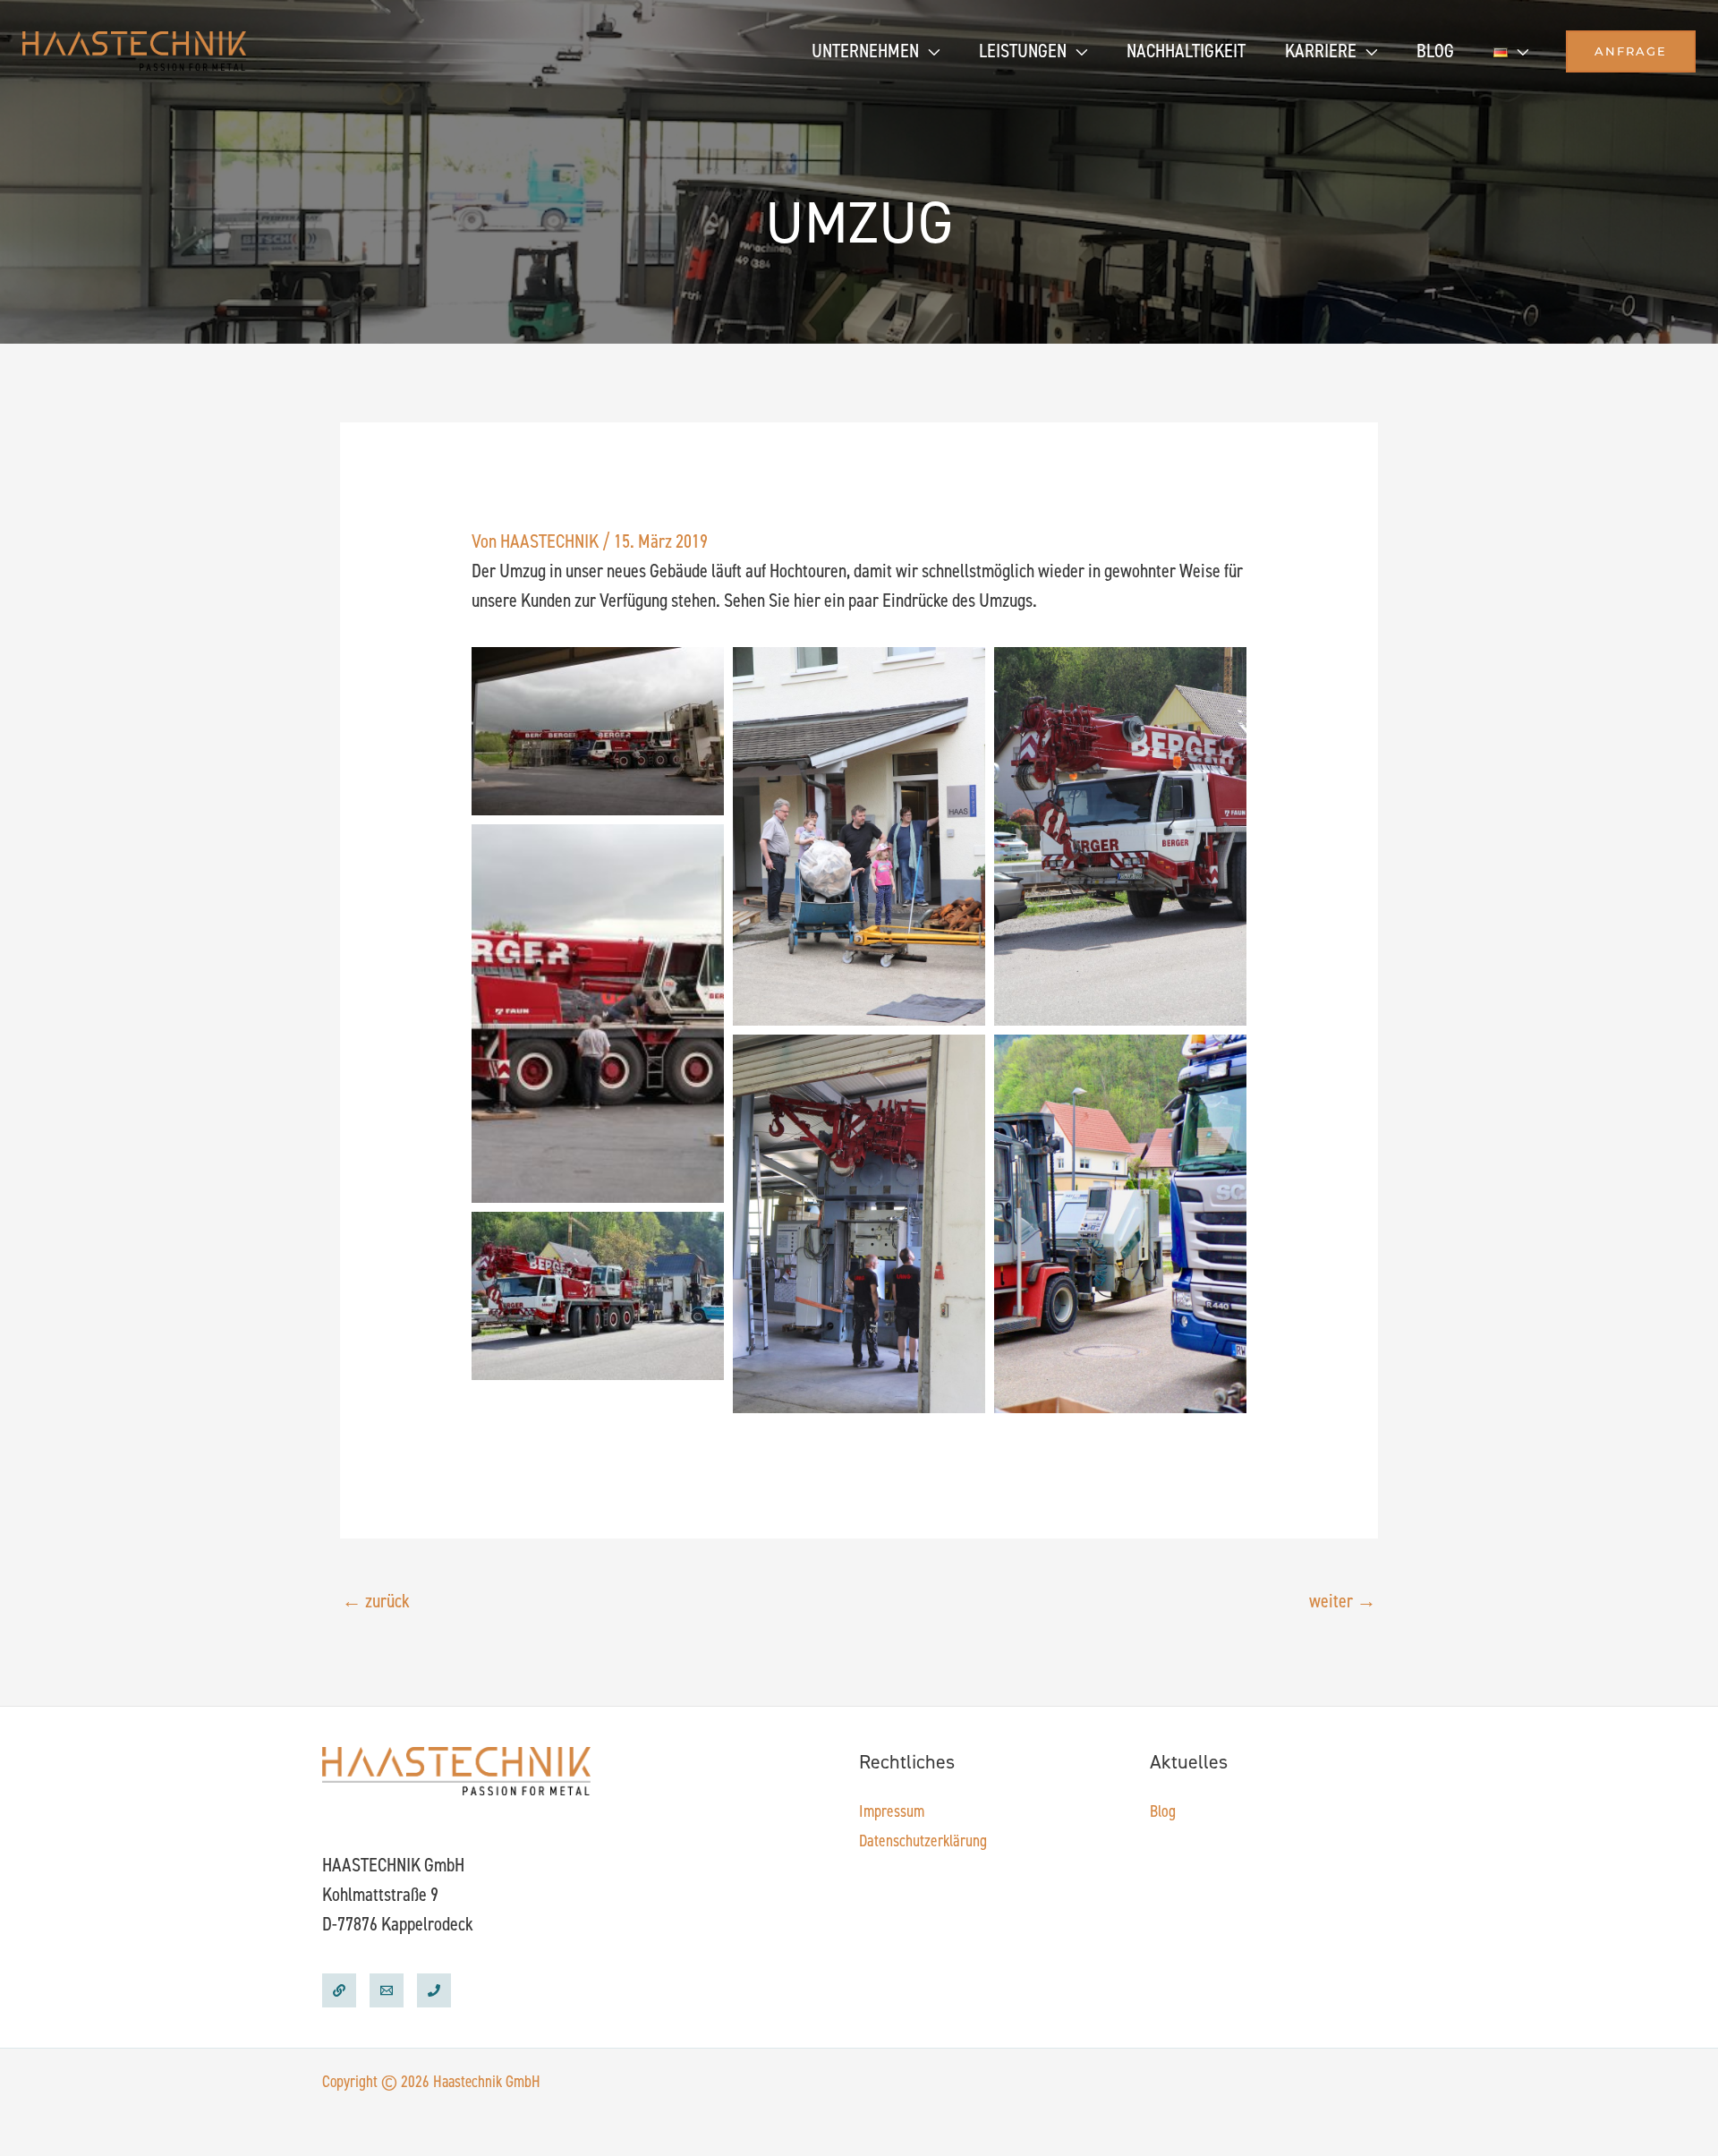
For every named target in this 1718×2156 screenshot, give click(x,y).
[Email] (387, 1990)
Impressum (892, 1811)
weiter (1343, 1601)
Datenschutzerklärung (923, 1841)
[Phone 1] (434, 1990)
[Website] (339, 1990)
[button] (929, 51)
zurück (376, 1601)
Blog (1163, 1811)
